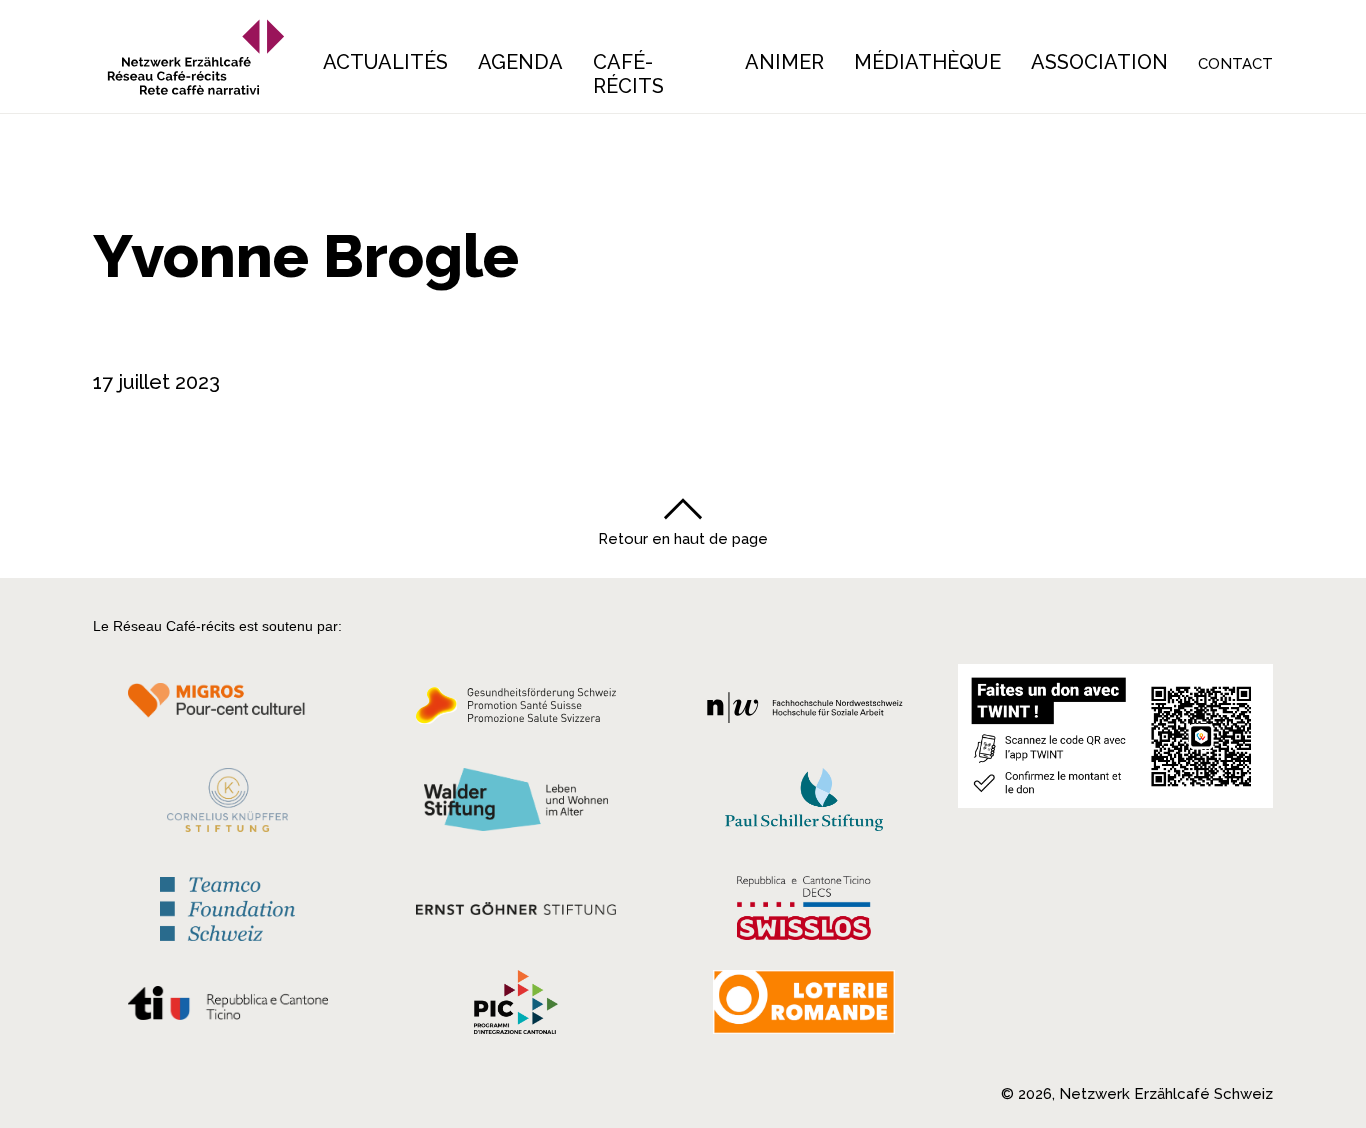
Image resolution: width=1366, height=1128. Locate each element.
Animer (784, 62)
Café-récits (628, 74)
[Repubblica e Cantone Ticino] (227, 1008)
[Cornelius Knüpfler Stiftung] (227, 805)
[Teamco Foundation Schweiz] (227, 906)
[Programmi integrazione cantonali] (516, 1007)
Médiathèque (927, 62)
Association (1099, 62)
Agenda (520, 62)
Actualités (385, 62)
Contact (1235, 64)
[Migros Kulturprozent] (227, 711)
